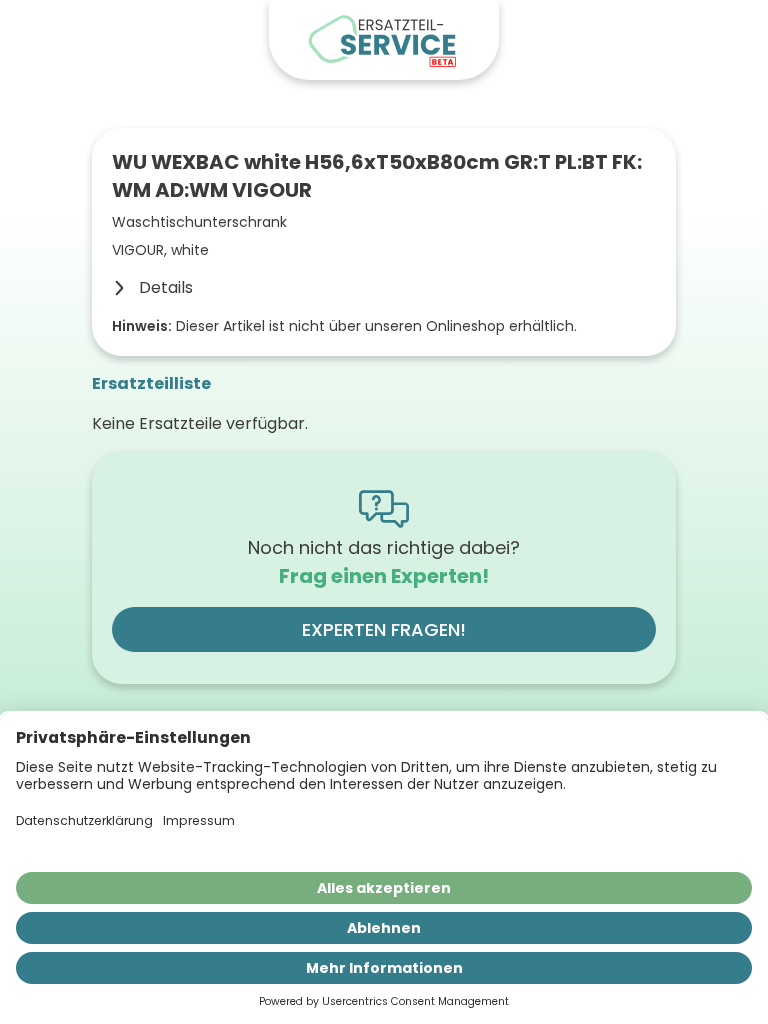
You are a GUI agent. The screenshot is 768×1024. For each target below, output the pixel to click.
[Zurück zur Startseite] (384, 40)
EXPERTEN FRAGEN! (384, 629)
